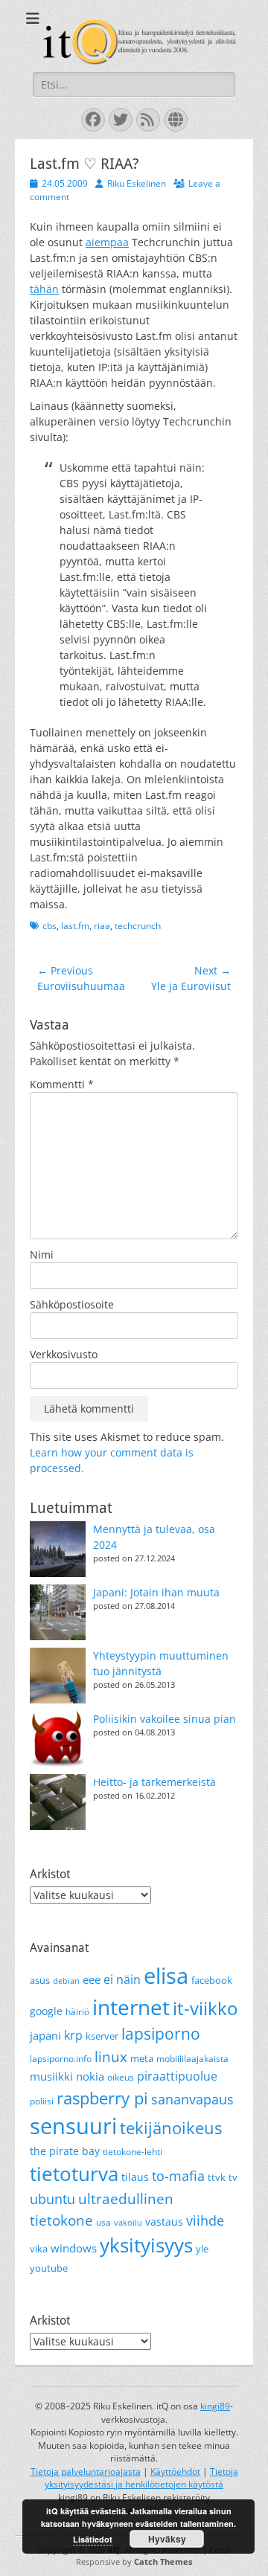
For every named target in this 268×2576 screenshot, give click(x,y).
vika (39, 2249)
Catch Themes (163, 2561)
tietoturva (74, 2174)
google (46, 2011)
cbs (50, 926)
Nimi (42, 1255)
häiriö (77, 2012)
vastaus (164, 2222)
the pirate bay (65, 2151)
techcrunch (138, 926)
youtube (49, 2268)
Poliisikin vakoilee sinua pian (165, 1719)
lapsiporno (161, 2034)
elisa (166, 1975)
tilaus (135, 2177)
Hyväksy (167, 2539)
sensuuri (73, 2126)
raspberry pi (102, 2098)
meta (142, 2058)
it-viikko (205, 2008)
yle (202, 2249)
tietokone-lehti (133, 2152)
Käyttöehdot (175, 2471)
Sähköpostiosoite (72, 1304)
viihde (205, 2220)
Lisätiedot (93, 2539)
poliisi (42, 2101)
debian (66, 1981)
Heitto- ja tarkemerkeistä (154, 1782)
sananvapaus (192, 2099)
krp (73, 2035)
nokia (90, 2076)
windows (74, 2248)
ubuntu (52, 2199)
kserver (102, 2036)
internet (131, 2007)
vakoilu (128, 2223)
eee (92, 1979)
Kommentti (62, 1084)
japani (45, 2035)
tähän (44, 289)
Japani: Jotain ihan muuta (156, 1592)
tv (233, 2177)
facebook (212, 1980)
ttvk (217, 2177)
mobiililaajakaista (192, 2059)
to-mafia (178, 2176)
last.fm (75, 926)
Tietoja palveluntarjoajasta (86, 2471)
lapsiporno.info (61, 2059)
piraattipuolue (177, 2076)
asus (40, 1980)
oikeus (121, 2077)
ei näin (122, 1979)
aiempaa (107, 242)
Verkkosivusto (64, 1354)
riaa (102, 926)
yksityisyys (146, 2245)
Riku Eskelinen (137, 183)
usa (103, 2222)
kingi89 (215, 2406)
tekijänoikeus (171, 2128)
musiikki (51, 2076)
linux (111, 2057)
